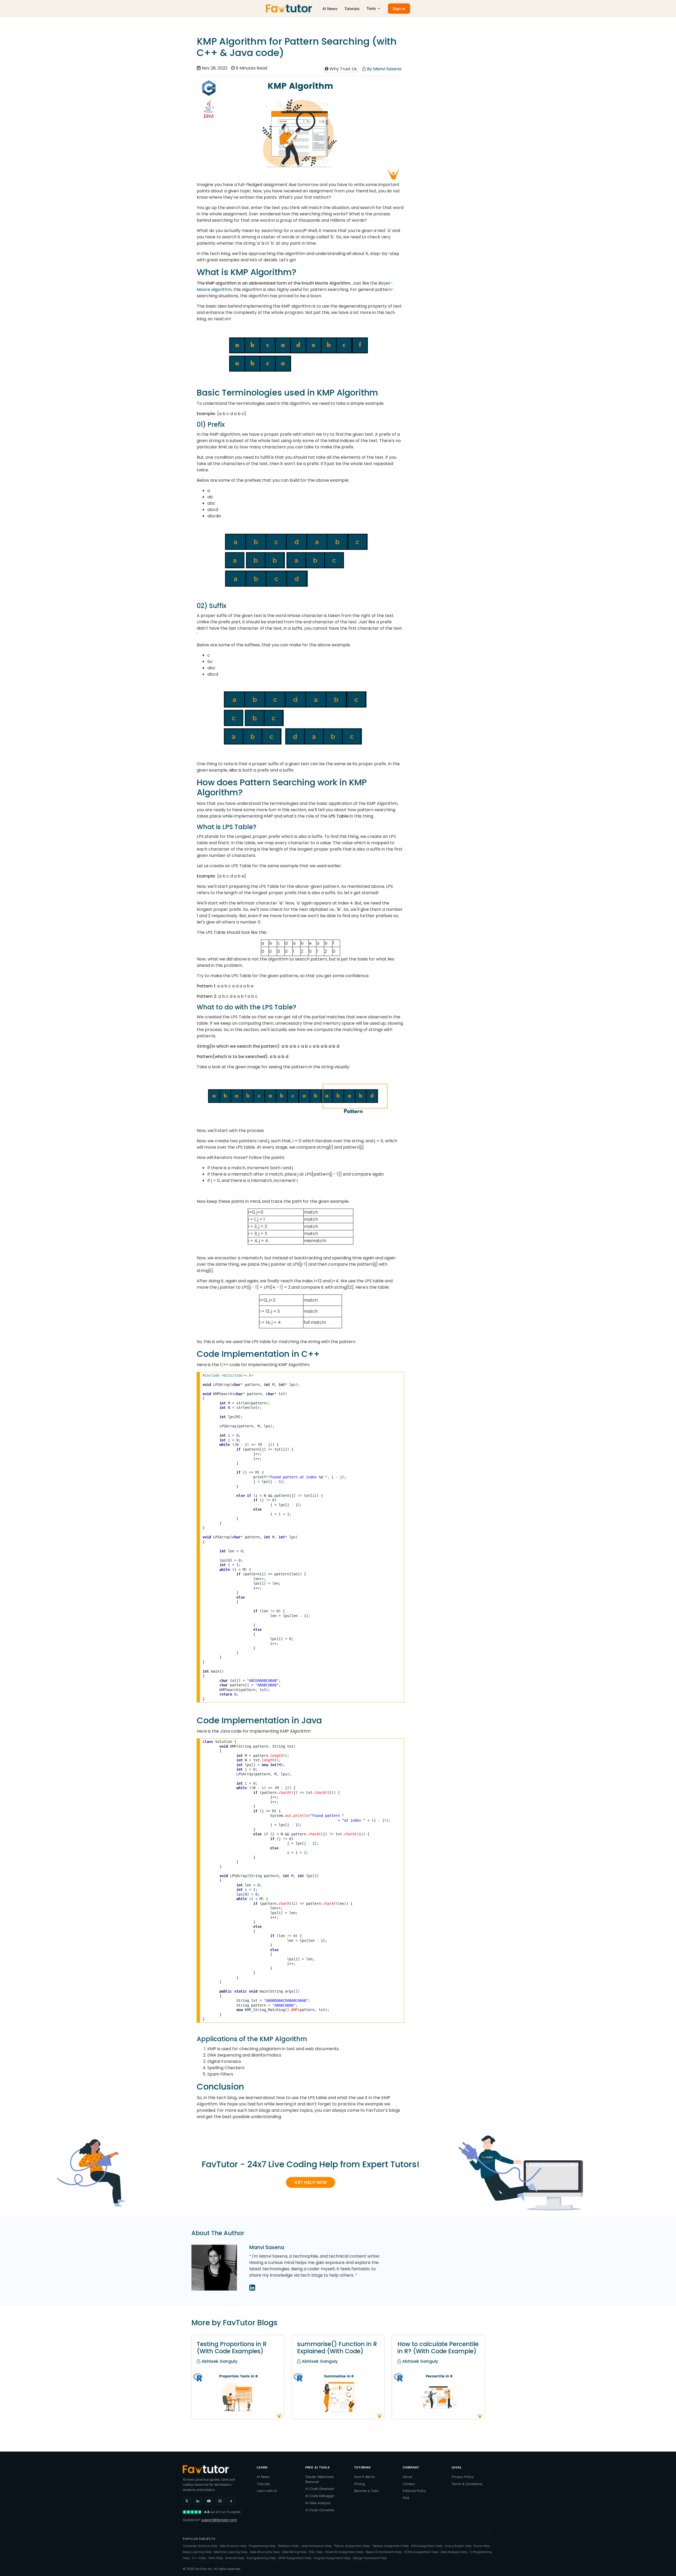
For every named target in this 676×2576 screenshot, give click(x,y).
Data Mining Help (294, 2552)
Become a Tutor (367, 2491)
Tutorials (352, 9)
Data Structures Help (265, 2552)
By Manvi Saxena (384, 69)
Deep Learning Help (197, 2552)
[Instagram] (220, 2501)
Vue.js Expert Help (458, 2546)
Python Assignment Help (352, 2546)
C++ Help (199, 2558)
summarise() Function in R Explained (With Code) (337, 2348)
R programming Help (261, 2558)
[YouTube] (209, 2501)
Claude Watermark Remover (320, 2479)
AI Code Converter (320, 2510)
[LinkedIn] (198, 2501)
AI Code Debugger (320, 2496)
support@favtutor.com (219, 2520)
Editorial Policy (414, 2491)
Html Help (216, 2558)
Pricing (360, 2484)
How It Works (365, 2477)
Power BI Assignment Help (344, 2552)
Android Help (235, 2558)
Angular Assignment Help (332, 2558)
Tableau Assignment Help (390, 2546)
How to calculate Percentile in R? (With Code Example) (438, 2348)
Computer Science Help (200, 2546)
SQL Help (316, 2552)
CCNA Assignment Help (421, 2552)
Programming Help (262, 2546)
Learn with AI (267, 2491)
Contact (409, 2484)
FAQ (406, 2498)
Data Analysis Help (454, 2552)
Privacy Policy (463, 2477)
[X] (187, 2501)
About (407, 2477)
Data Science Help (233, 2546)
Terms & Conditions (467, 2484)
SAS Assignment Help (427, 2546)
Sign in (399, 9)
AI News (330, 9)
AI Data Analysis (318, 2503)
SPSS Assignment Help (295, 2558)
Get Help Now (311, 2182)
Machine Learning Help (231, 2552)
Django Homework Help (370, 2558)
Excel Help (482, 2546)
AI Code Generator (320, 2489)
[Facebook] (231, 2501)
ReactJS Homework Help (384, 2552)
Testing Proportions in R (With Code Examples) (232, 2348)
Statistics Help (288, 2546)
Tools (371, 8)
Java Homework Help (316, 2546)
